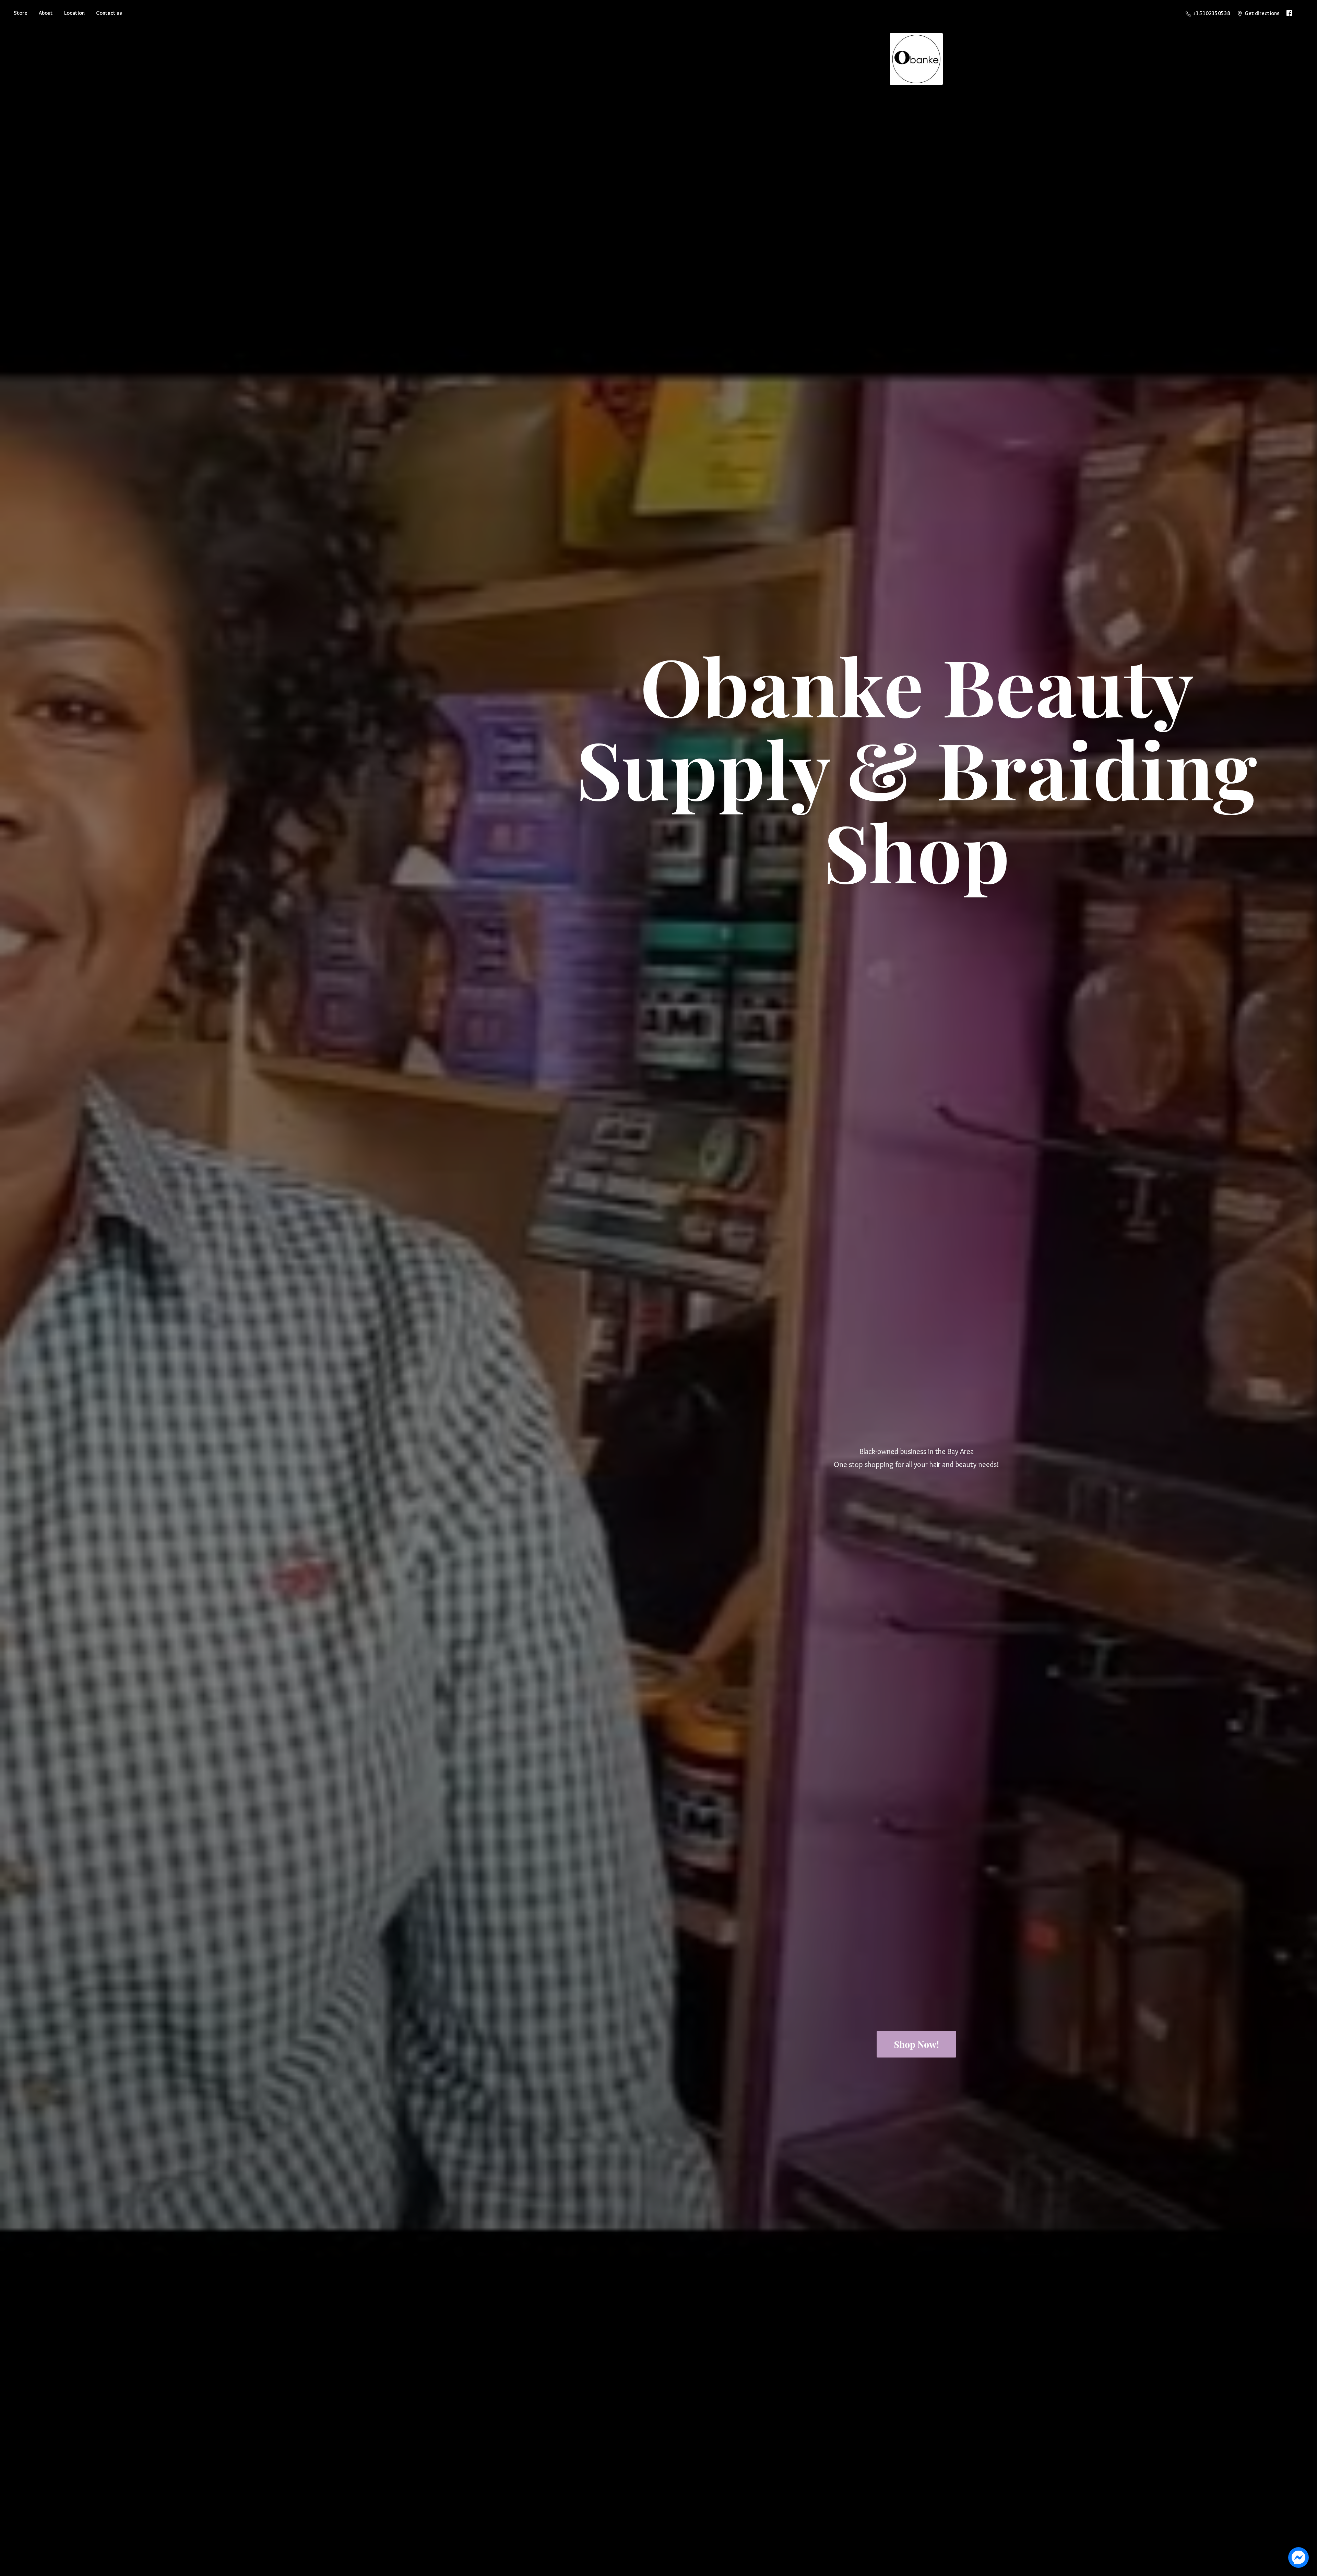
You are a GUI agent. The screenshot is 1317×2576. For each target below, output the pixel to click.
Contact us (109, 13)
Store (21, 13)
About (46, 13)
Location (74, 13)
